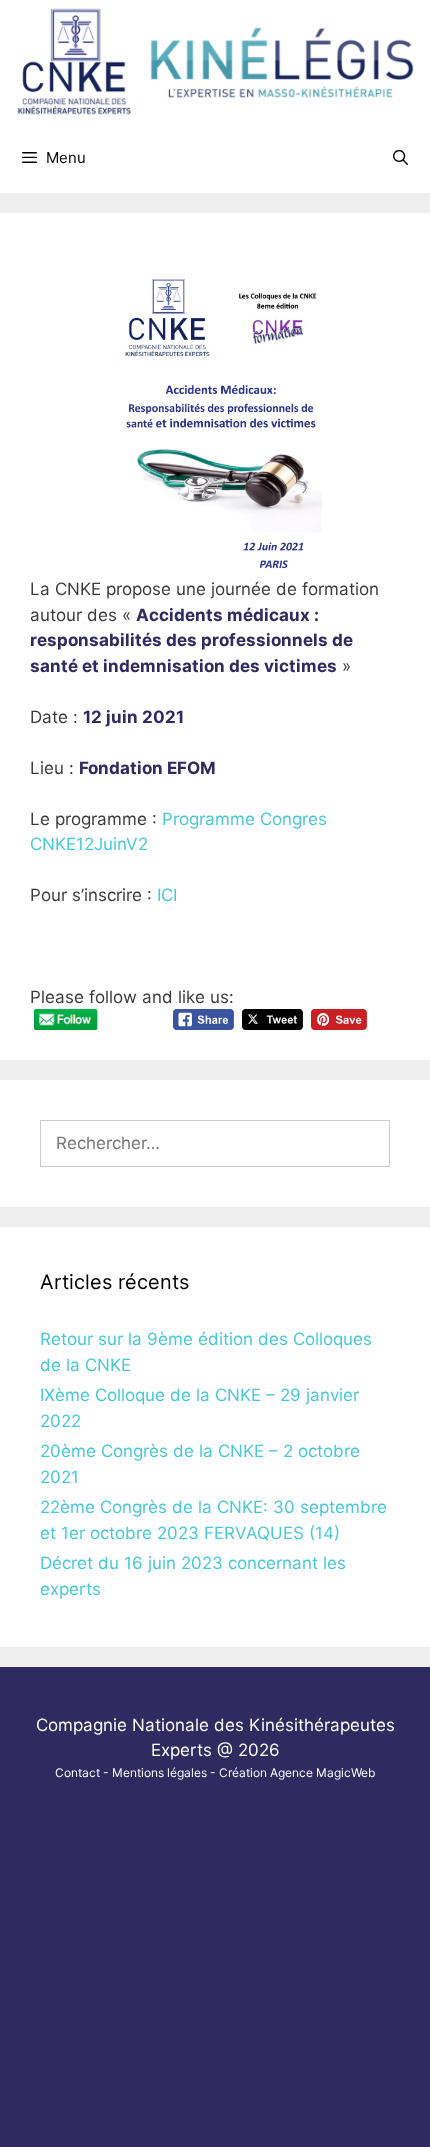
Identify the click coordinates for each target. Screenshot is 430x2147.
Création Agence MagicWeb (297, 1772)
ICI (167, 895)
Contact (77, 1772)
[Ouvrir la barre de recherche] (400, 158)
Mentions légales (159, 1772)
